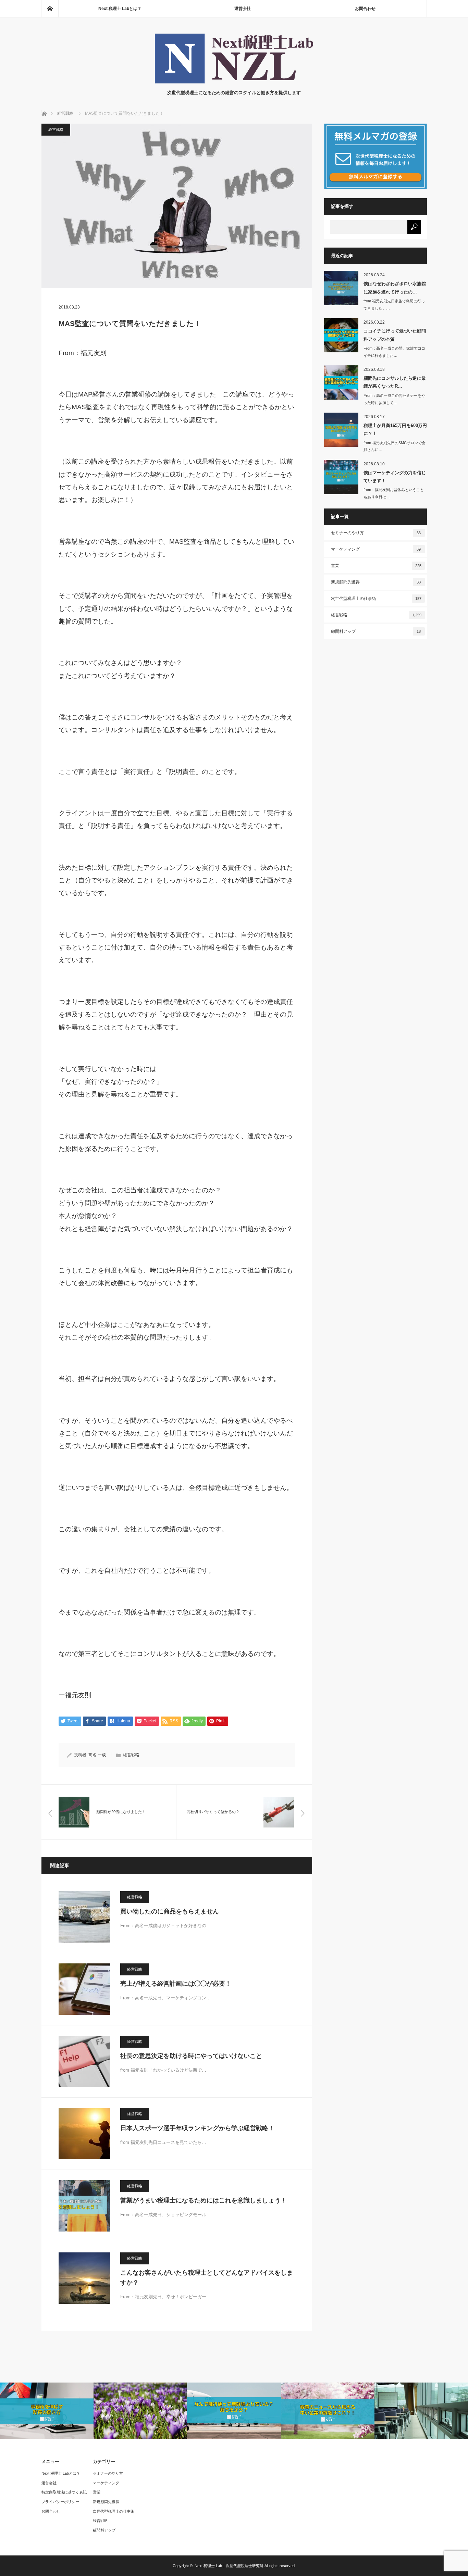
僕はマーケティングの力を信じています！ (395, 477)
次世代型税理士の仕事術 (376, 599)
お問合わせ (365, 9)
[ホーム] (50, 9)
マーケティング (376, 549)
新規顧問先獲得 (376, 582)
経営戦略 (56, 129)
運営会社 (243, 9)
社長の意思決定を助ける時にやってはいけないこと (191, 2056)
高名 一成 (97, 1755)
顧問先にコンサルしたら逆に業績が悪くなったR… (395, 382)
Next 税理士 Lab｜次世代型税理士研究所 (229, 2566)
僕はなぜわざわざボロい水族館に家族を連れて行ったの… (395, 288)
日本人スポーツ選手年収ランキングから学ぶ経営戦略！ (197, 2128)
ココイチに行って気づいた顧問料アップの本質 (395, 335)
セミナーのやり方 (376, 533)
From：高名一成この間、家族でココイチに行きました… (394, 352)
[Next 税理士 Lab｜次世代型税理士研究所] (234, 82)
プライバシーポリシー (60, 2502)
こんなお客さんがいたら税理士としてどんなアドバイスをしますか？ (207, 2278)
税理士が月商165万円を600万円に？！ (395, 429)
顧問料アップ (376, 631)
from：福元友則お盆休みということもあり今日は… (394, 493)
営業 (376, 566)
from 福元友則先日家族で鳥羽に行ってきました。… (394, 305)
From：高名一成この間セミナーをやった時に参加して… (394, 399)
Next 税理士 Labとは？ (120, 9)
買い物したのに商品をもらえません (170, 1911)
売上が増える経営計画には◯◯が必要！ (176, 1984)
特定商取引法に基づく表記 (64, 2492)
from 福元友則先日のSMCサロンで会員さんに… (395, 446)
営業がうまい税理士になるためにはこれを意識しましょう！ (204, 2200)
